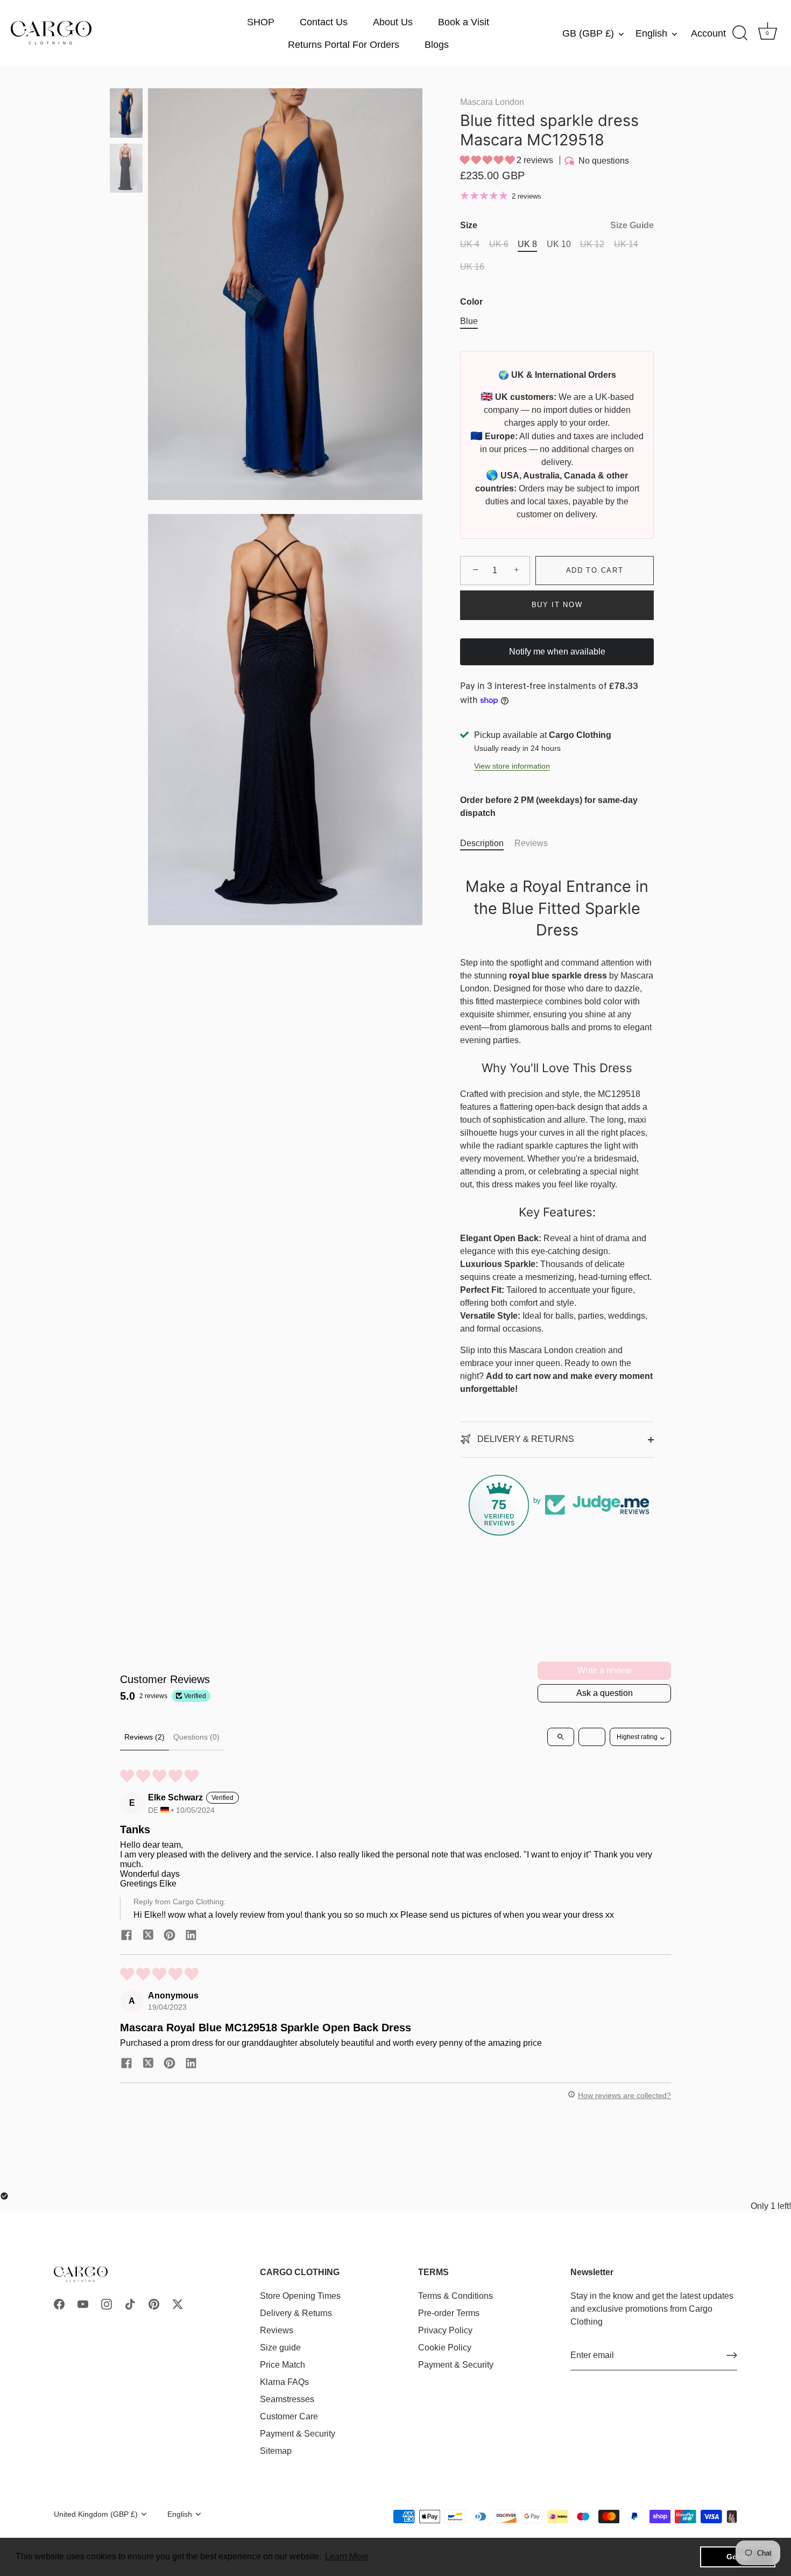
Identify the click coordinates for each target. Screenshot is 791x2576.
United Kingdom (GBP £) (96, 2514)
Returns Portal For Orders (344, 45)
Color (471, 302)
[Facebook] (59, 2303)
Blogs (437, 45)
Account (708, 33)
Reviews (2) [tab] (144, 1737)
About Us (393, 22)
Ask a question (605, 1693)
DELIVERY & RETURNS (525, 1439)
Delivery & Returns (296, 2313)
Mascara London (492, 102)
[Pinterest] (154, 2303)
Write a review (605, 1670)
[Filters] (592, 1737)
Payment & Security (298, 2433)
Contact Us (324, 22)
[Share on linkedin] (191, 1935)
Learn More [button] (347, 2556)
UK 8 (527, 244)
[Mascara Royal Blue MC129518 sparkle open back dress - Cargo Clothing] (126, 113)
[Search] (740, 33)
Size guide (280, 2347)
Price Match (282, 2364)
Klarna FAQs (284, 2381)
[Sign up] (732, 2355)
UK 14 (626, 244)
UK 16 (472, 267)
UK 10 (559, 244)
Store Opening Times (300, 2295)
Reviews (531, 843)
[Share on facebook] (126, 1935)
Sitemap (276, 2450)
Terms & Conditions (455, 2295)
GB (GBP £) (588, 33)
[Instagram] (107, 2303)
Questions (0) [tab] (196, 1737)
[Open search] (561, 1737)
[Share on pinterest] (169, 1935)
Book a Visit (464, 22)
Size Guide (632, 225)
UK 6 (499, 244)
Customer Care (289, 2416)
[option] (126, 115)
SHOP (261, 22)
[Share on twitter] (148, 1935)
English (651, 33)
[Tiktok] (130, 2303)
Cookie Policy (445, 2347)
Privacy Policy (445, 2330)
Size (557, 225)
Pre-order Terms (449, 2313)
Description (482, 843)
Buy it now (557, 605)
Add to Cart (595, 570)
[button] (488, 160)
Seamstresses (287, 2399)
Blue (469, 321)
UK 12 (592, 244)
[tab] (487, 843)
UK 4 (470, 244)
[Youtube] (83, 2303)
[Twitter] (178, 2303)
